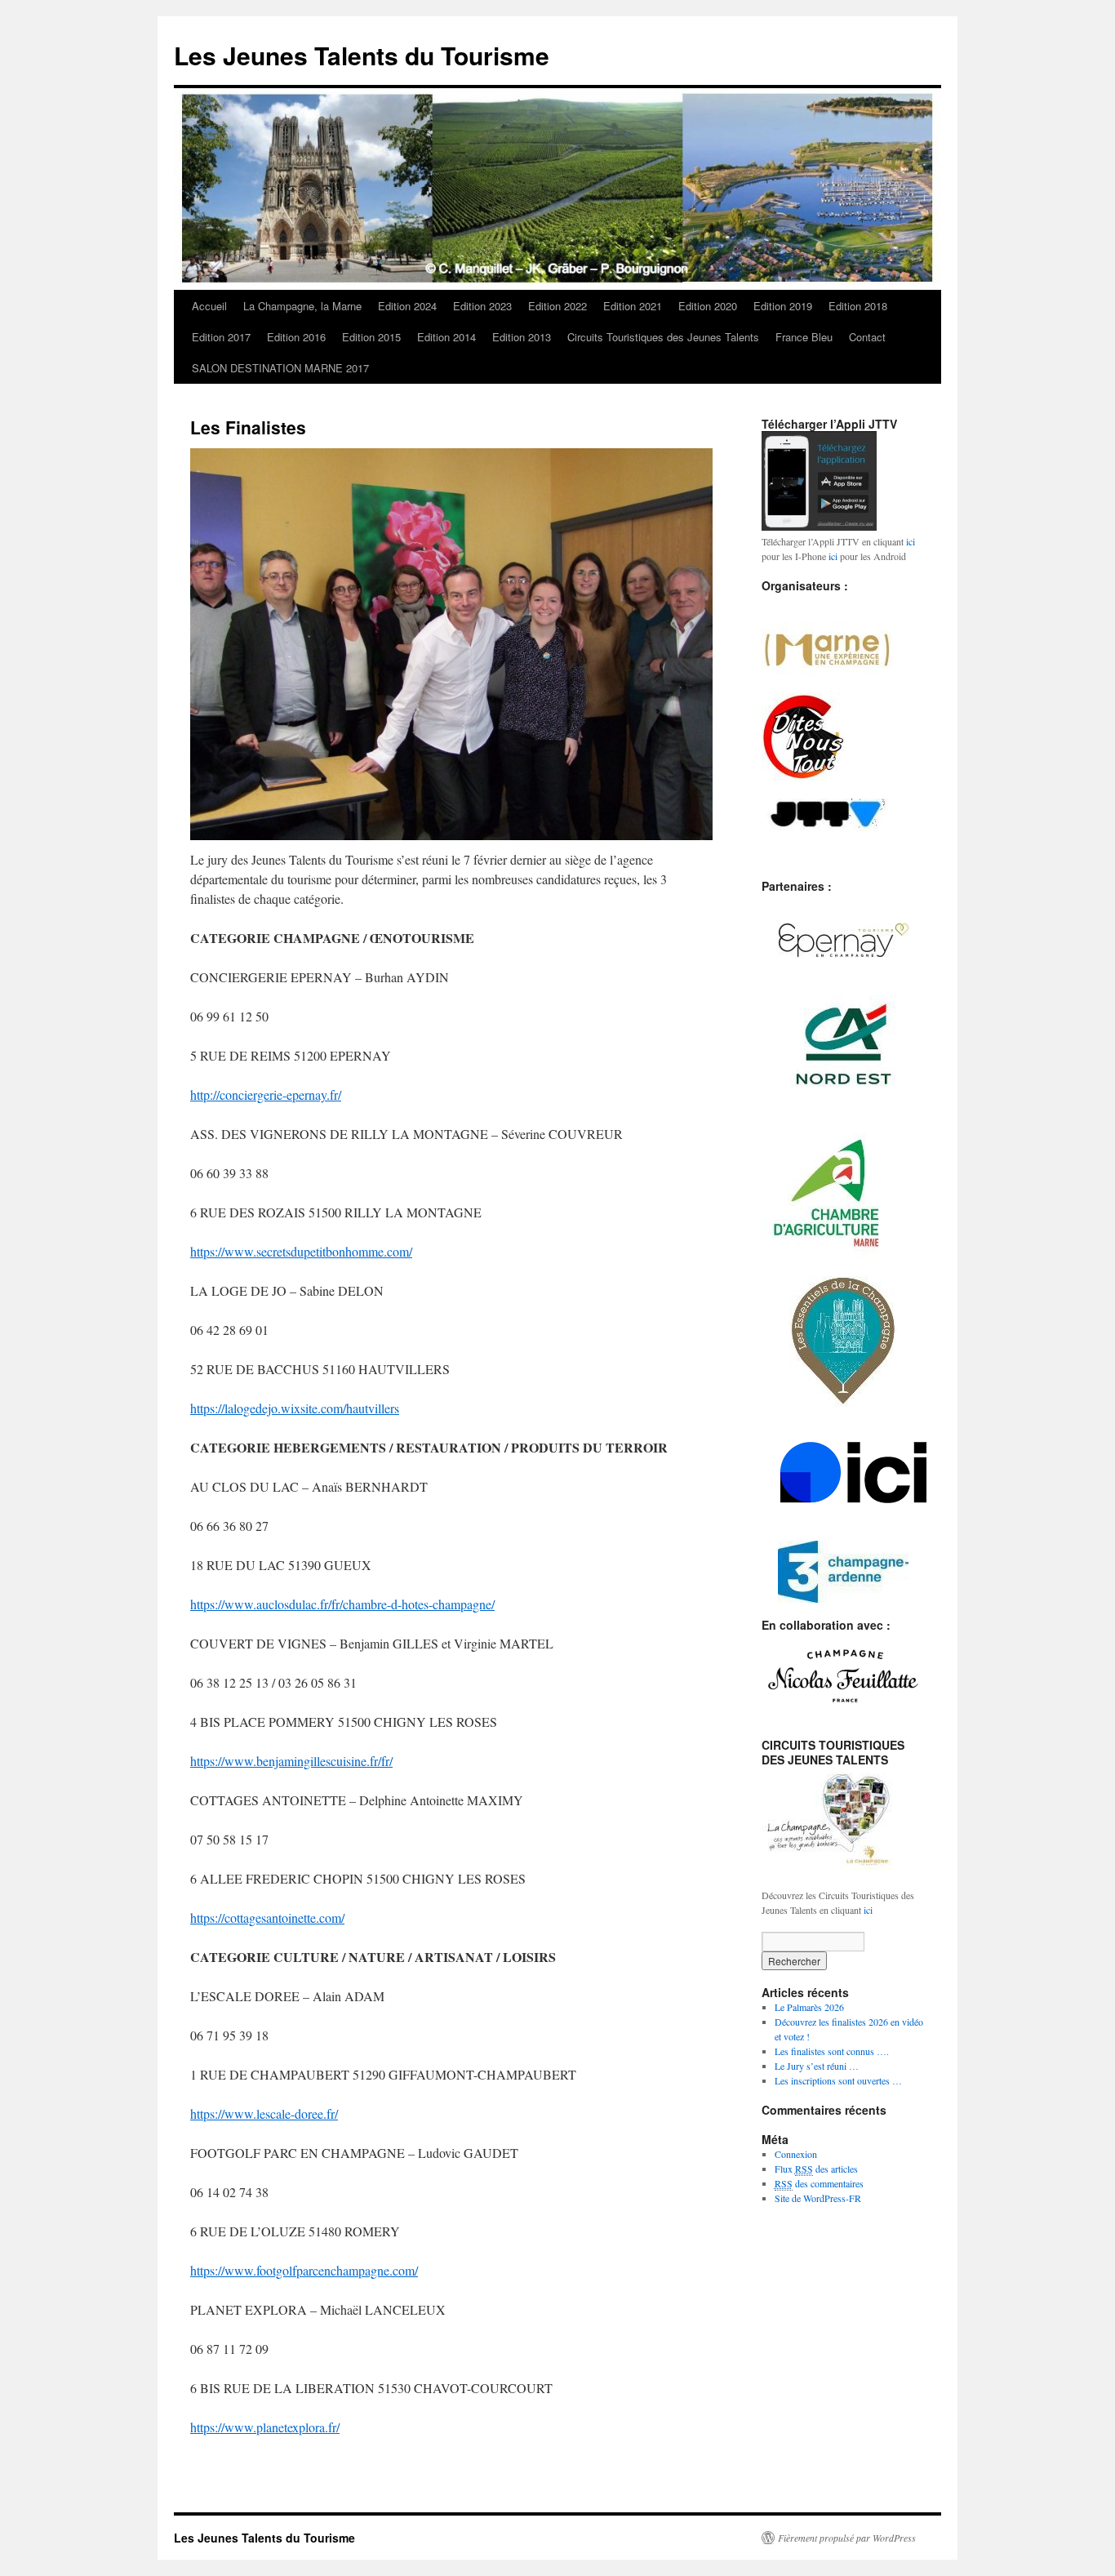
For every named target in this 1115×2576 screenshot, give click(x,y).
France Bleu (804, 337)
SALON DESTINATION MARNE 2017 (280, 368)
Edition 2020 (708, 306)
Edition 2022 (557, 306)
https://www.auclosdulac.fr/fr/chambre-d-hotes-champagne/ (342, 1604)
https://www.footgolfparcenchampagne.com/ (304, 2270)
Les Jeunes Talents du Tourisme (362, 55)
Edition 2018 (858, 306)
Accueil (209, 306)
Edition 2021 (633, 306)
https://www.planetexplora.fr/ (265, 2427)
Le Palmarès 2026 (809, 2007)
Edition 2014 (446, 337)
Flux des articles (816, 2169)
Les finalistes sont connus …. (832, 2051)
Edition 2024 (407, 306)
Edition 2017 (221, 337)
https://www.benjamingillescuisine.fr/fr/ (291, 1761)
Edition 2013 (522, 337)
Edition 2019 (783, 306)
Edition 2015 (371, 337)
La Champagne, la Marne (302, 306)
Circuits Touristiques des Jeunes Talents (663, 337)
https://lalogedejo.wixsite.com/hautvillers (295, 1408)
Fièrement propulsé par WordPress (847, 2538)
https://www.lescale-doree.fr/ (264, 2113)
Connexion (796, 2154)
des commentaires (819, 2183)
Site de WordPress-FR (818, 2198)
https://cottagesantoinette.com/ (267, 1918)
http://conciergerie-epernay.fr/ (266, 1094)
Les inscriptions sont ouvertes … (838, 2080)
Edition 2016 (296, 337)
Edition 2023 (482, 306)
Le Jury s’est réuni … (817, 2066)
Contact (867, 337)
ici (911, 541)
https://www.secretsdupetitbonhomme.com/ (301, 1251)
